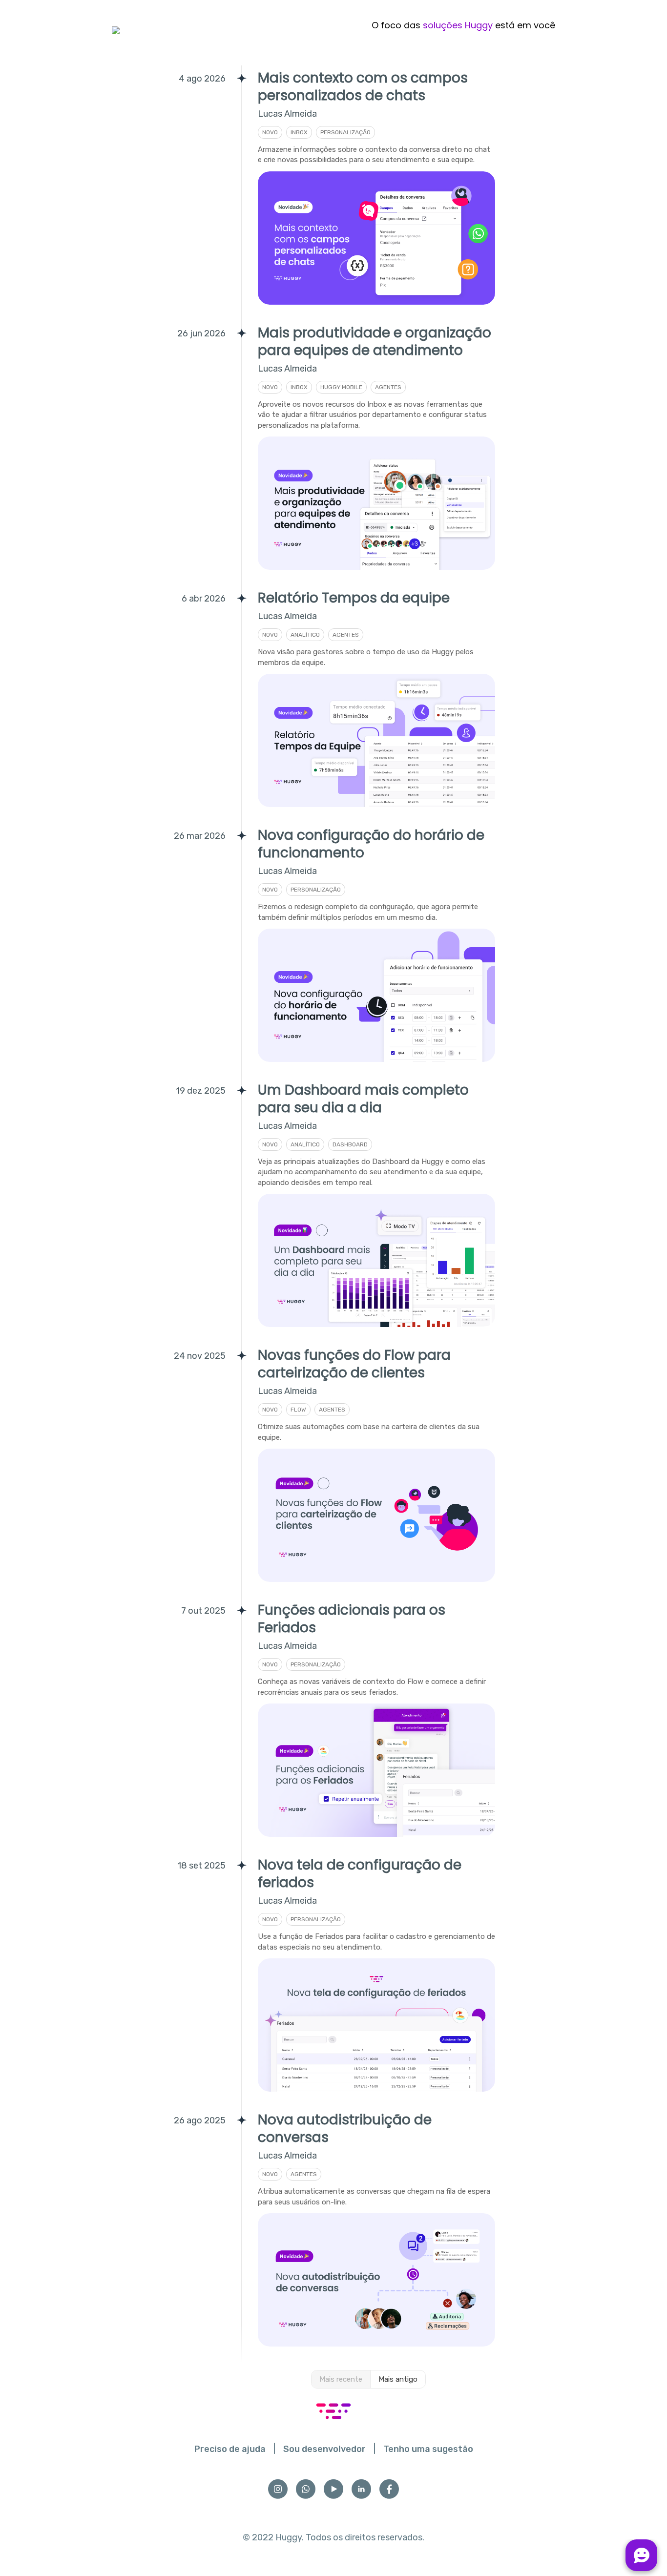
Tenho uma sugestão (428, 2449)
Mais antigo (398, 2379)
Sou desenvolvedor (324, 2449)
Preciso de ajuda (230, 2449)
